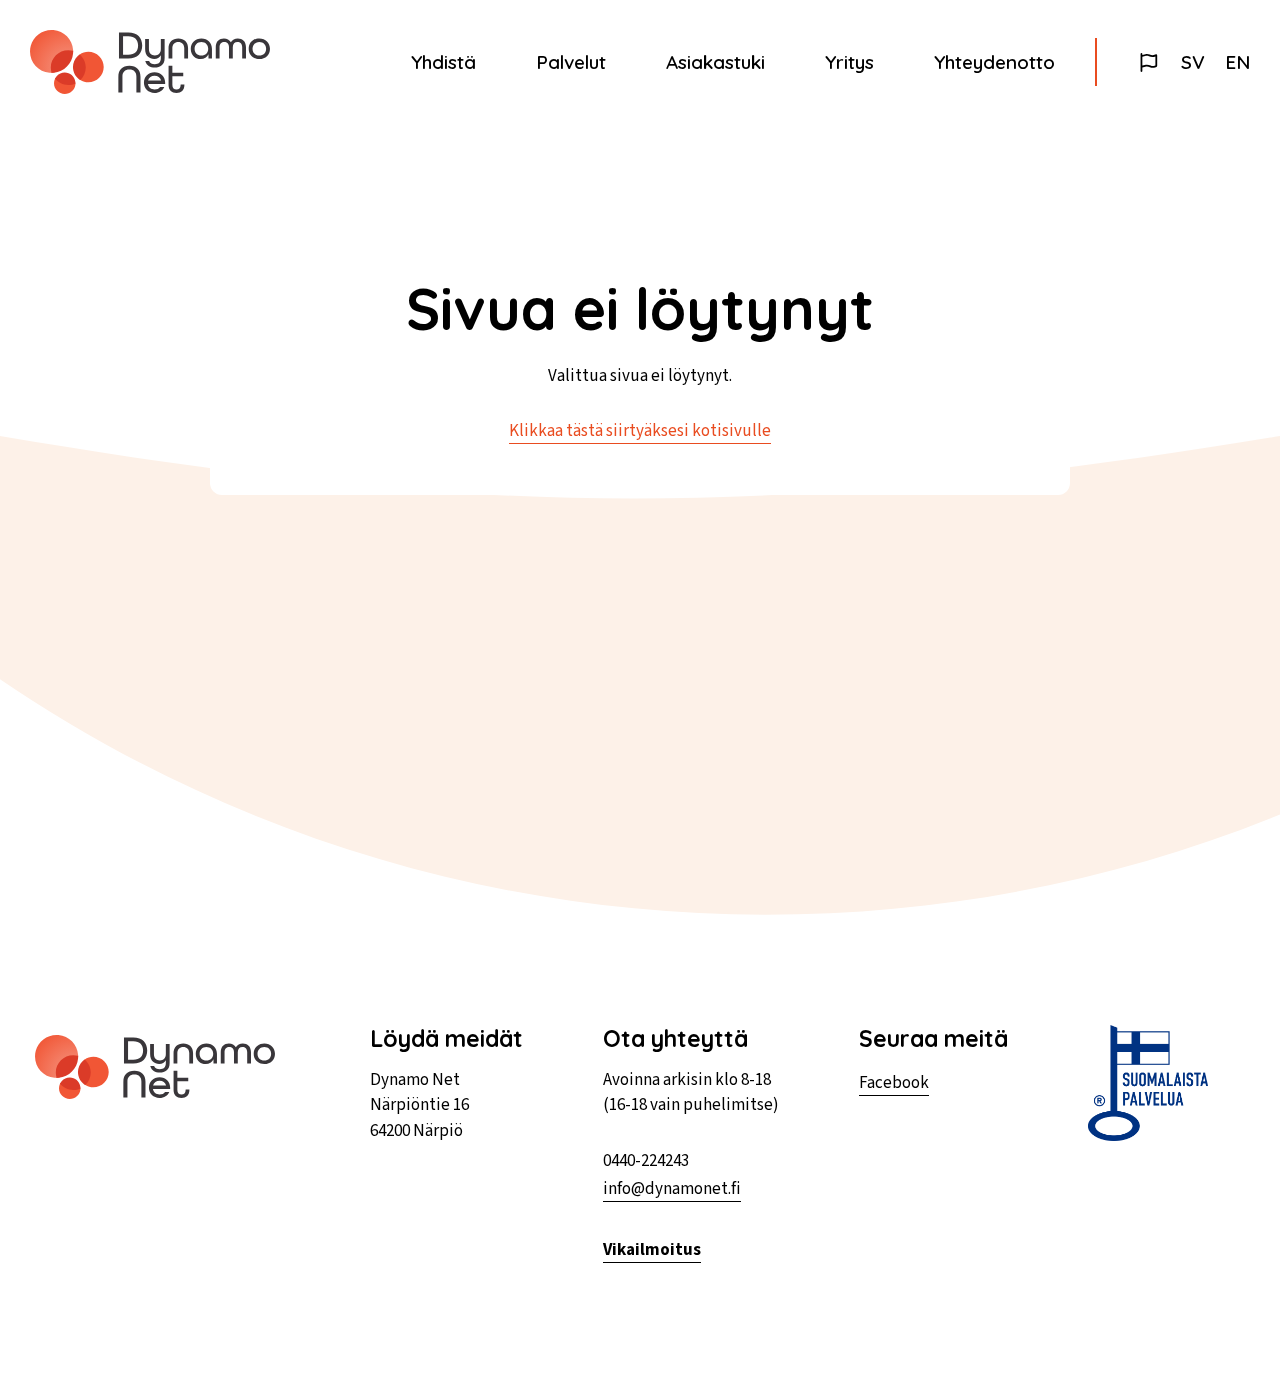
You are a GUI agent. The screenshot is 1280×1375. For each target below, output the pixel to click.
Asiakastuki (715, 62)
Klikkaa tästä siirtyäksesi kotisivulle (640, 431)
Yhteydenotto (994, 62)
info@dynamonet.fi (672, 1189)
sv (1193, 62)
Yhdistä (443, 62)
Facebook (894, 1083)
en (1237, 62)
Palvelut (571, 62)
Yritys (849, 62)
